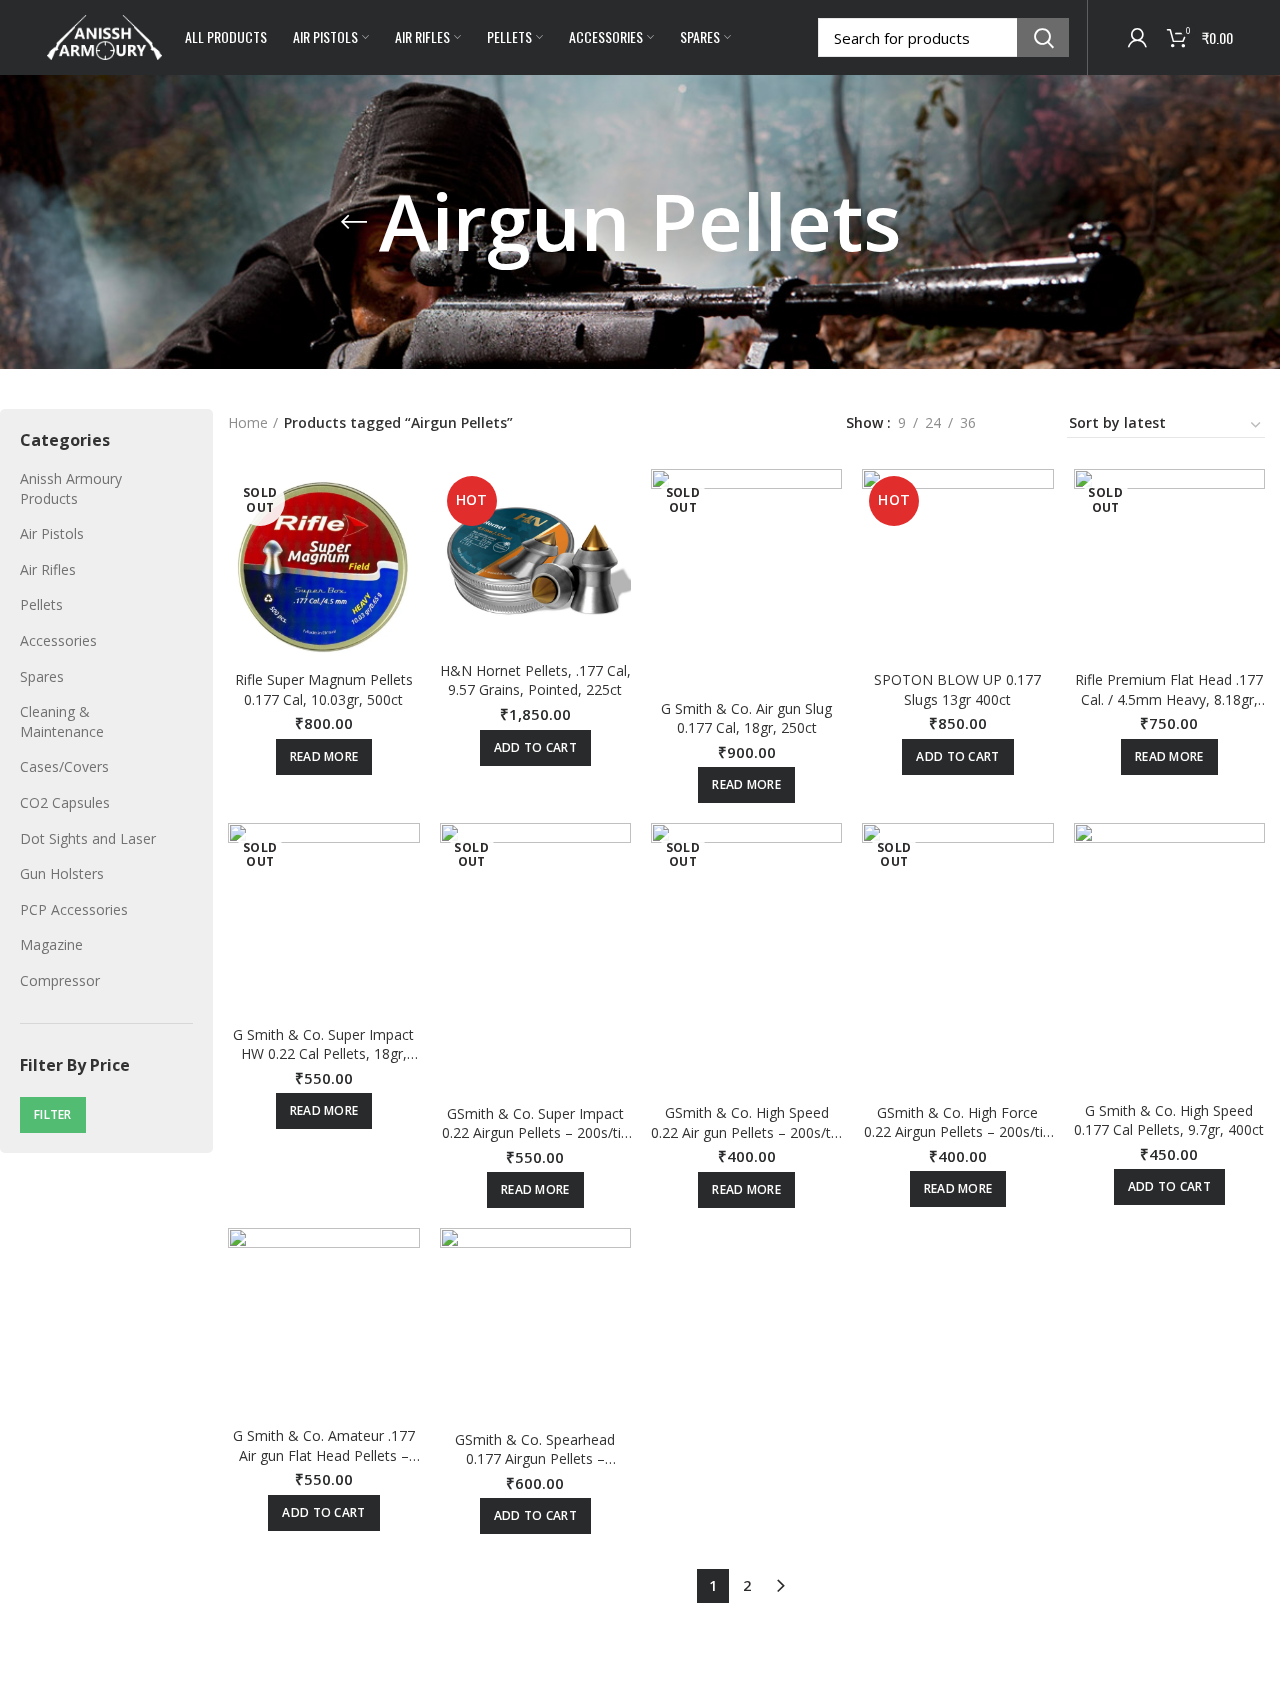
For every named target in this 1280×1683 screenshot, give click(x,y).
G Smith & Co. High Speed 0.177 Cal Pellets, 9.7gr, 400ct (1169, 1120)
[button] (535, 748)
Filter (53, 1114)
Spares (42, 676)
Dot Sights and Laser (88, 838)
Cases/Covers (64, 766)
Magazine (51, 944)
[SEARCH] (1043, 37)
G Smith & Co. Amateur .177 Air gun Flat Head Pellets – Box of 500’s (324, 1455)
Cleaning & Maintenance (62, 721)
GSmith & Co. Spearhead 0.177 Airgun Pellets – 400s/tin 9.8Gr (535, 1459)
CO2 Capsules (65, 802)
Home (248, 422)
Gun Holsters (62, 873)
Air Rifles (48, 569)
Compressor (60, 980)
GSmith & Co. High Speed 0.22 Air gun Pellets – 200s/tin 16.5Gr (746, 1132)
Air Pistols (52, 533)
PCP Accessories (74, 909)
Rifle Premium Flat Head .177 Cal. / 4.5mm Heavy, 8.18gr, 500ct (1169, 699)
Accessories (58, 640)
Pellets (41, 604)
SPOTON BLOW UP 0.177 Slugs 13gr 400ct (957, 689)
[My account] (1137, 38)
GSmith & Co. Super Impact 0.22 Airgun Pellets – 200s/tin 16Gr (535, 1133)
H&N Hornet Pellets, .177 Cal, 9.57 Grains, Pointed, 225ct (535, 680)
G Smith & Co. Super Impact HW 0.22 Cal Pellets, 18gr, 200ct (323, 1054)
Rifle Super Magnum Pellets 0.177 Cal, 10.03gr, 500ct (324, 689)
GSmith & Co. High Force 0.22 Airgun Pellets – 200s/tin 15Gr (957, 1132)
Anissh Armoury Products (71, 488)
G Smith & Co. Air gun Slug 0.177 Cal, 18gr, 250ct (746, 718)
